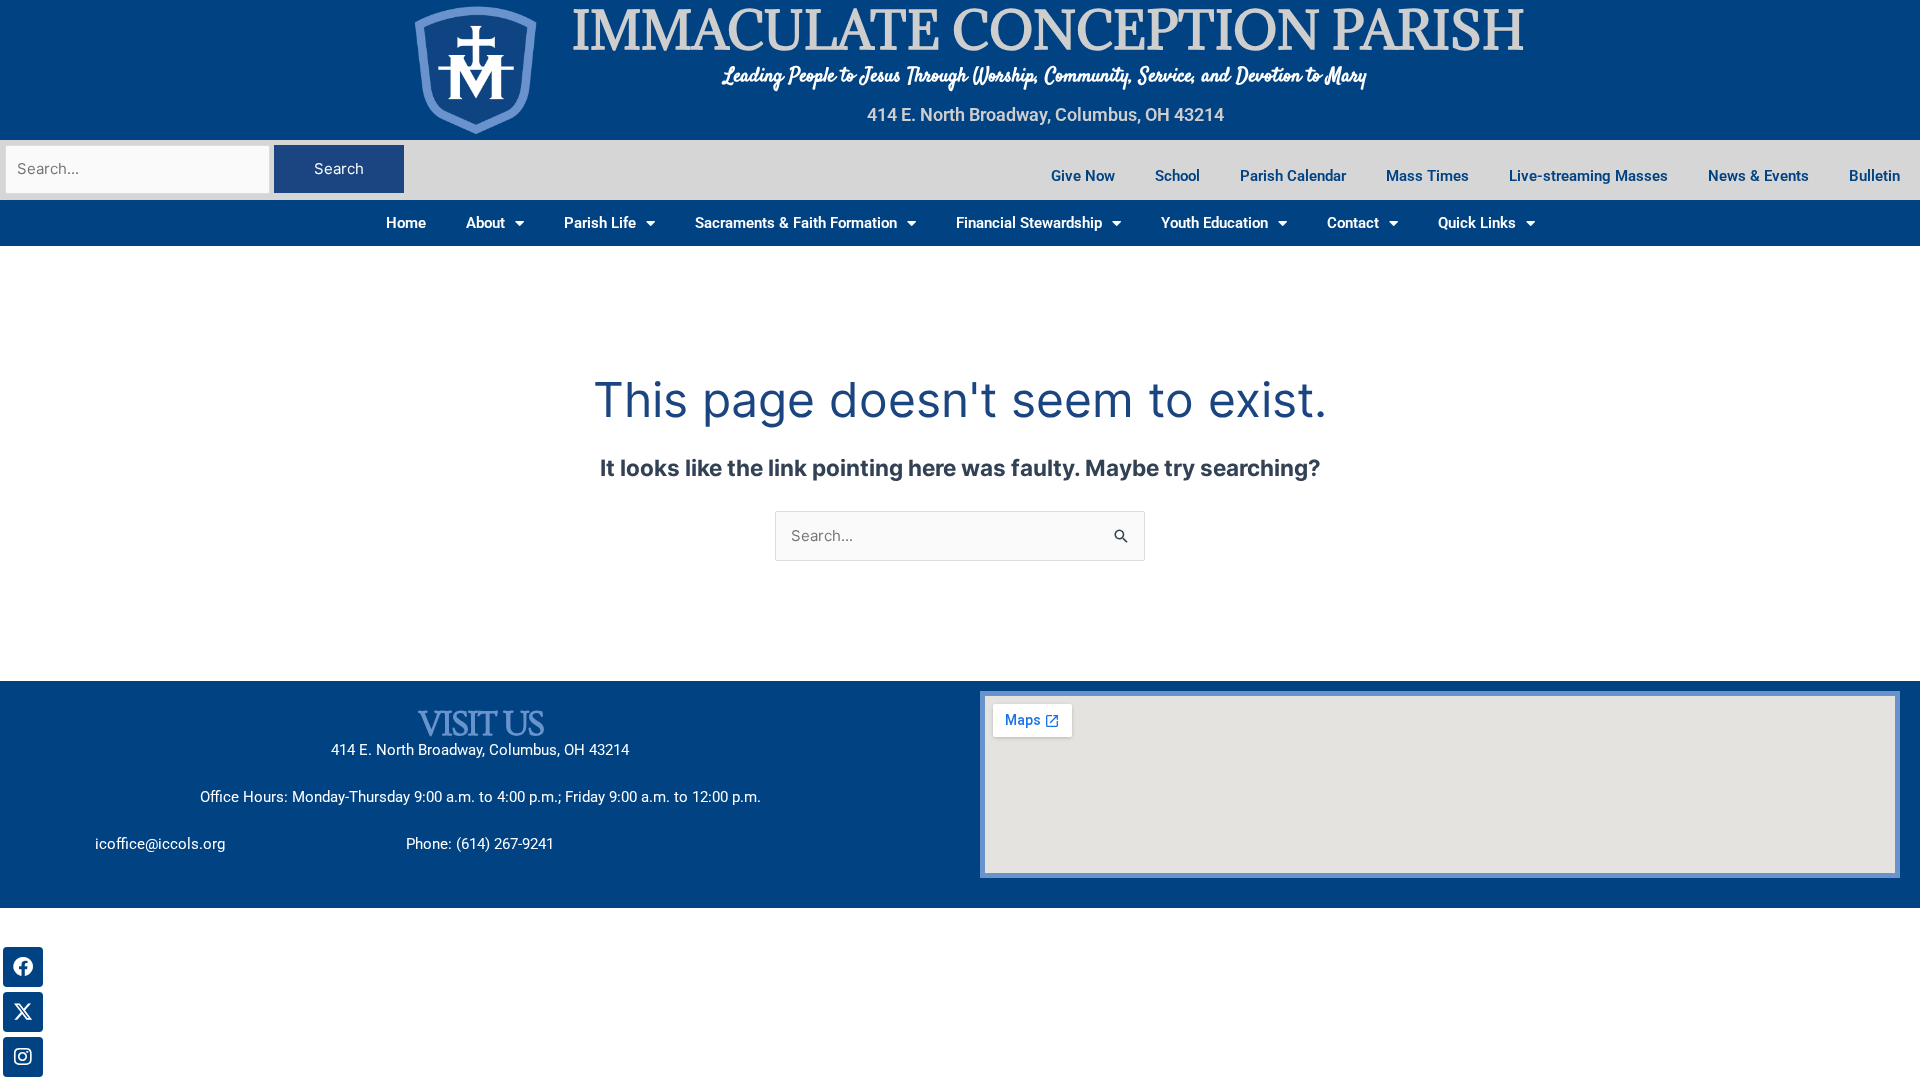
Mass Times (1427, 176)
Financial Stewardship (1029, 223)
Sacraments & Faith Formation (796, 223)
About (485, 223)
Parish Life (600, 223)
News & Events (1758, 176)
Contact (1353, 223)
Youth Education (1214, 223)
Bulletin (1874, 176)
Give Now (1083, 176)
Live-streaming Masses (1588, 176)
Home (406, 223)
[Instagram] (23, 1057)
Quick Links (1477, 223)
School (1177, 176)
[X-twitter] (23, 1012)
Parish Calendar (1293, 176)
